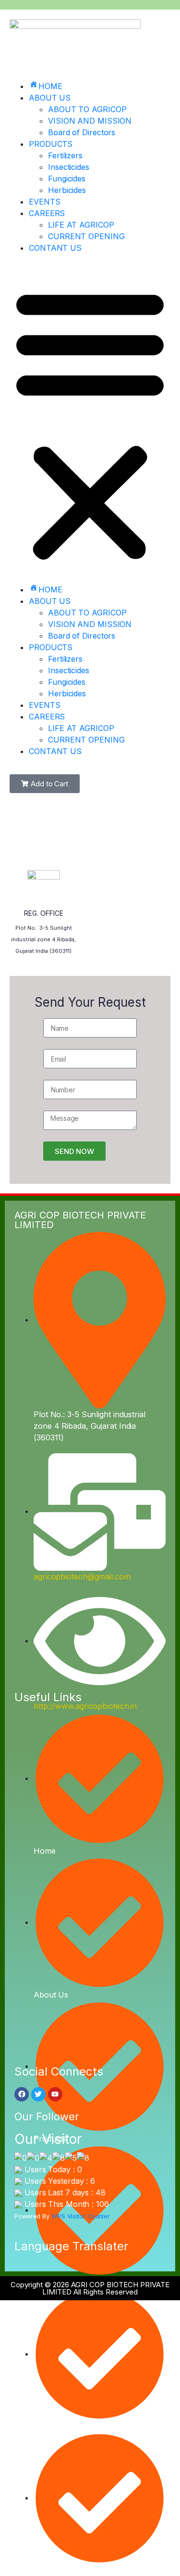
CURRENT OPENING (86, 236)
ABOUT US (50, 98)
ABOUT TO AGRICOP (87, 109)
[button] (90, 423)
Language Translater (71, 2246)
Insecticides (69, 167)
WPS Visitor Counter (81, 2216)
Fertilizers (65, 155)
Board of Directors (82, 132)
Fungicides (67, 179)
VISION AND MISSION (90, 121)
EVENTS (44, 202)
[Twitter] (38, 2094)
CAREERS (47, 213)
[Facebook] (22, 2094)
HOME (50, 86)
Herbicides (67, 190)
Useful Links (48, 1697)
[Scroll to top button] (165, 2538)
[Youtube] (55, 2094)
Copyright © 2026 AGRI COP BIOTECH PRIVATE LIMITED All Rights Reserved (90, 2288)
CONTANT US (55, 248)
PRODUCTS (51, 144)
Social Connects (59, 2071)
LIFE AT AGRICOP (81, 225)
